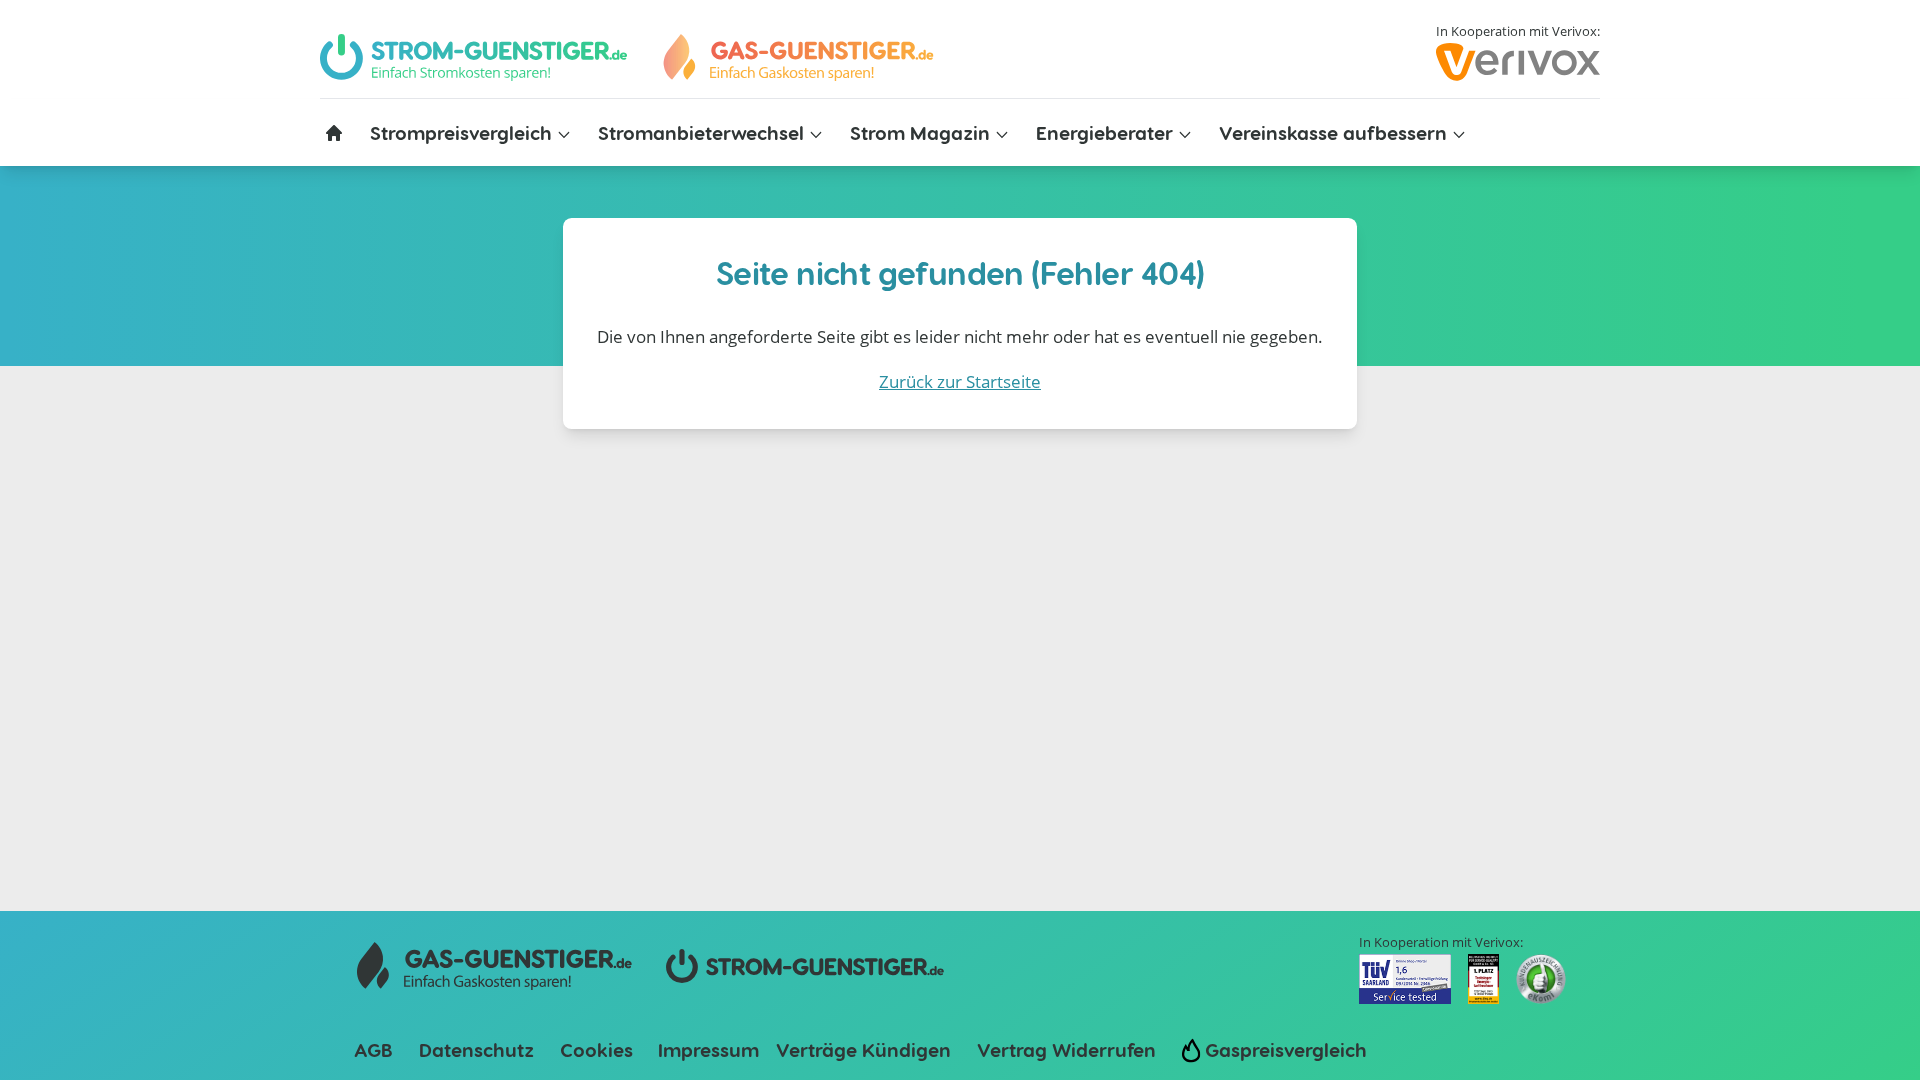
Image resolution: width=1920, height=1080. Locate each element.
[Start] (797, 57)
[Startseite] (334, 133)
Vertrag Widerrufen (1066, 1049)
